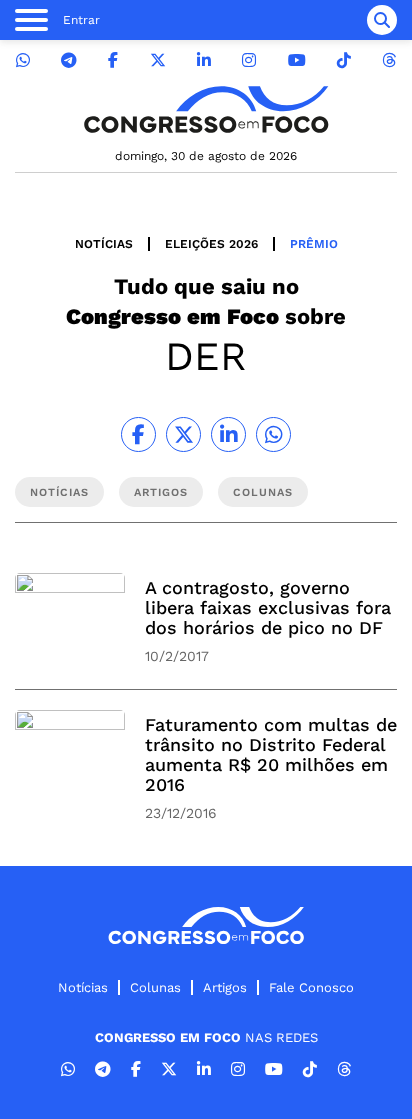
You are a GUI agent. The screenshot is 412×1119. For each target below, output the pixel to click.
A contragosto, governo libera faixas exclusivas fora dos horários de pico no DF (268, 607)
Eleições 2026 (211, 244)
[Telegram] (69, 60)
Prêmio (314, 244)
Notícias (104, 244)
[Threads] (389, 60)
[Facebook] (113, 60)
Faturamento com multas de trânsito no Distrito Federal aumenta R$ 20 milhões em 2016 (271, 754)
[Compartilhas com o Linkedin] (228, 434)
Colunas (155, 987)
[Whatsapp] (23, 60)
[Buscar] (382, 20)
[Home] (206, 109)
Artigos (225, 987)
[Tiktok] (344, 60)
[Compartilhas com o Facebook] (138, 434)
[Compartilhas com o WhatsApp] (273, 434)
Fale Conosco (311, 987)
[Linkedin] (204, 60)
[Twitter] (158, 60)
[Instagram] (249, 60)
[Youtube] (297, 60)
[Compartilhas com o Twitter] (183, 434)
